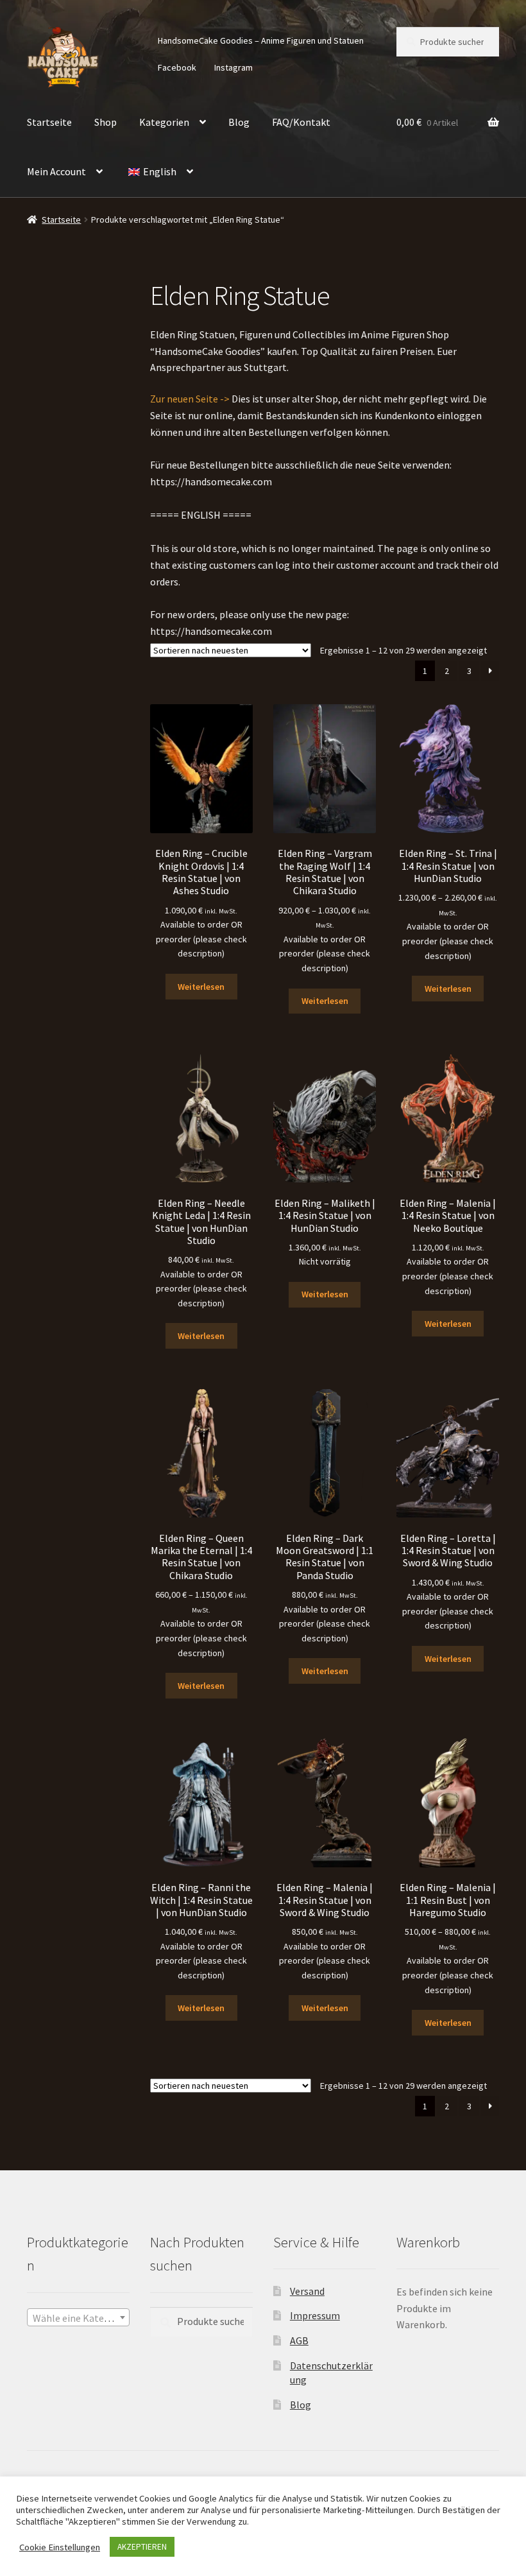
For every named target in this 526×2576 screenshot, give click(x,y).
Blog (239, 122)
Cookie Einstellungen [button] (60, 2547)
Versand (307, 2291)
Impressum (315, 2315)
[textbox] (78, 2318)
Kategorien (164, 122)
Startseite (49, 122)
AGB (299, 2340)
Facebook (177, 67)
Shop (106, 122)
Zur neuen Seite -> (190, 399)
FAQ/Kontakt (301, 122)
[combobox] (78, 2317)
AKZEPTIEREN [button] (142, 2547)
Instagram (233, 67)
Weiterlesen (201, 987)
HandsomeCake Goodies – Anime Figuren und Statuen (261, 40)
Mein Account (56, 171)
